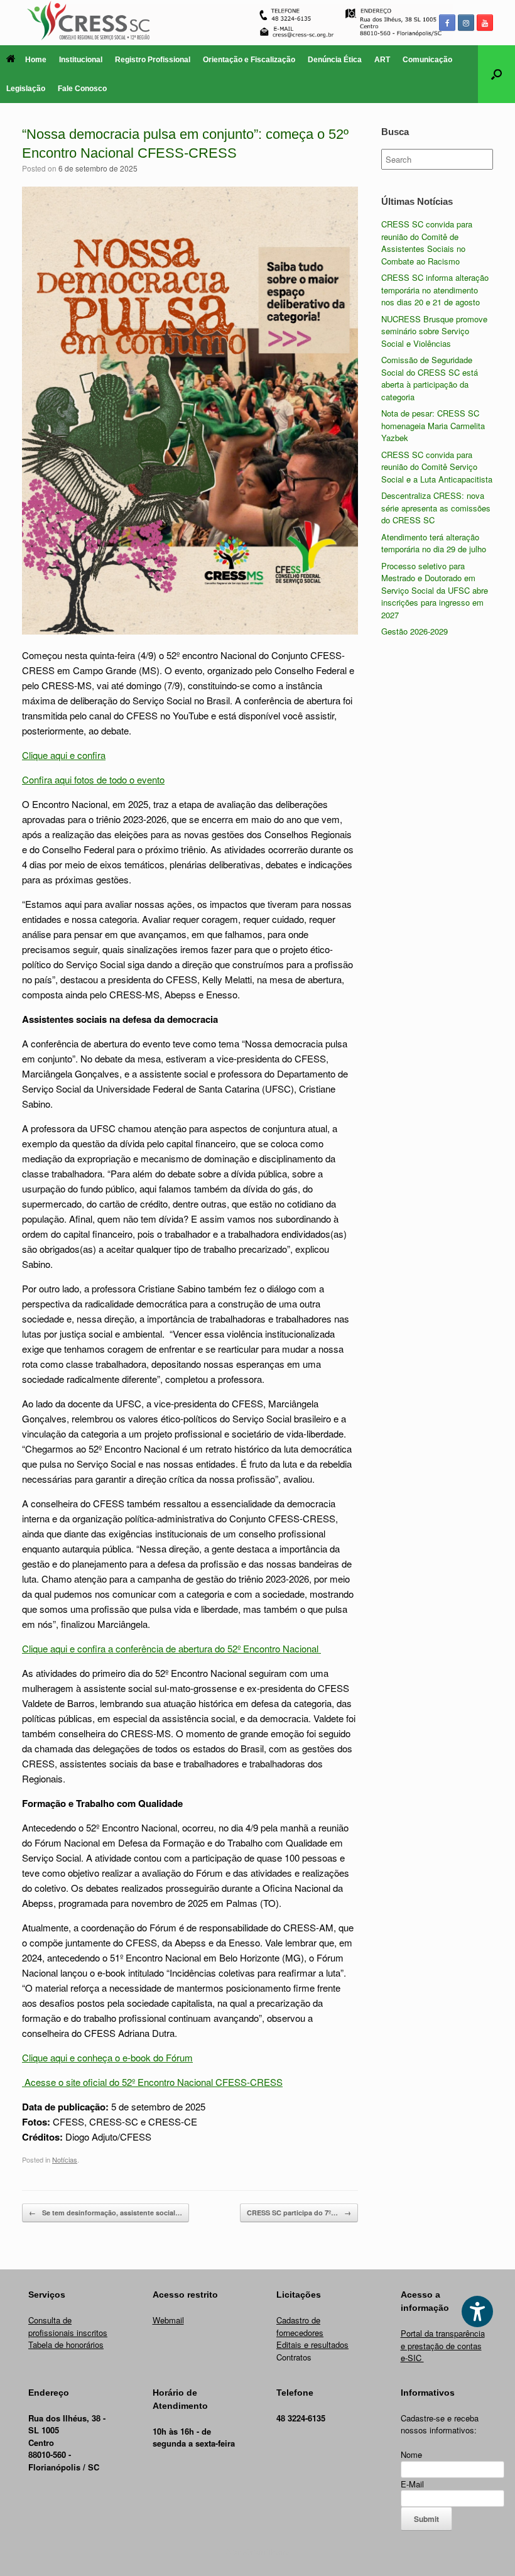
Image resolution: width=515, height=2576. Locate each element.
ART (382, 60)
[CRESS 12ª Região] (257, 23)
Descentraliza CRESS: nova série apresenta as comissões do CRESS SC (436, 508)
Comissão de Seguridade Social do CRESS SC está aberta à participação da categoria (430, 378)
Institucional (81, 60)
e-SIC (412, 2358)
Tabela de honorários (66, 2344)
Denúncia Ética (335, 60)
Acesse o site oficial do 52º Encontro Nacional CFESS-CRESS (152, 2082)
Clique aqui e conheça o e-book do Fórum (107, 2057)
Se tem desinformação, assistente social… (106, 2213)
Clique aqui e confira (64, 755)
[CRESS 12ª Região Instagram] (466, 23)
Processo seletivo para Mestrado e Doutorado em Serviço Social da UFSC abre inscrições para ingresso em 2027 (435, 590)
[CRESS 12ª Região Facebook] (447, 23)
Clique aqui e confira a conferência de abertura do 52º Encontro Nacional (171, 1648)
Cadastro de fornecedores (300, 2326)
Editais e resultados (312, 2344)
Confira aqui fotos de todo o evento (93, 779)
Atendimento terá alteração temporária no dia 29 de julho (434, 543)
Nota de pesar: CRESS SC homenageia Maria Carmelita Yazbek (433, 425)
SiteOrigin (249, 2551)
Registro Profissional (153, 60)
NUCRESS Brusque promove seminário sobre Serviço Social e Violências (434, 331)
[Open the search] (496, 74)
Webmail (168, 2320)
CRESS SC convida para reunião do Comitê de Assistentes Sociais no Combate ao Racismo (427, 243)
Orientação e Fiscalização (249, 60)
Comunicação (427, 60)
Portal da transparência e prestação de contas (443, 2339)
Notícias (65, 2159)
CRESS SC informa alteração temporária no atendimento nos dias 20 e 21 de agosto (435, 290)
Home (36, 60)
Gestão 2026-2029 (415, 631)
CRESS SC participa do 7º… (299, 2213)
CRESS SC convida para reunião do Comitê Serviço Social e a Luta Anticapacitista (437, 467)
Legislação (26, 89)
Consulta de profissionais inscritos (68, 2326)
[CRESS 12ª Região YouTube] (485, 23)
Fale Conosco (82, 89)
